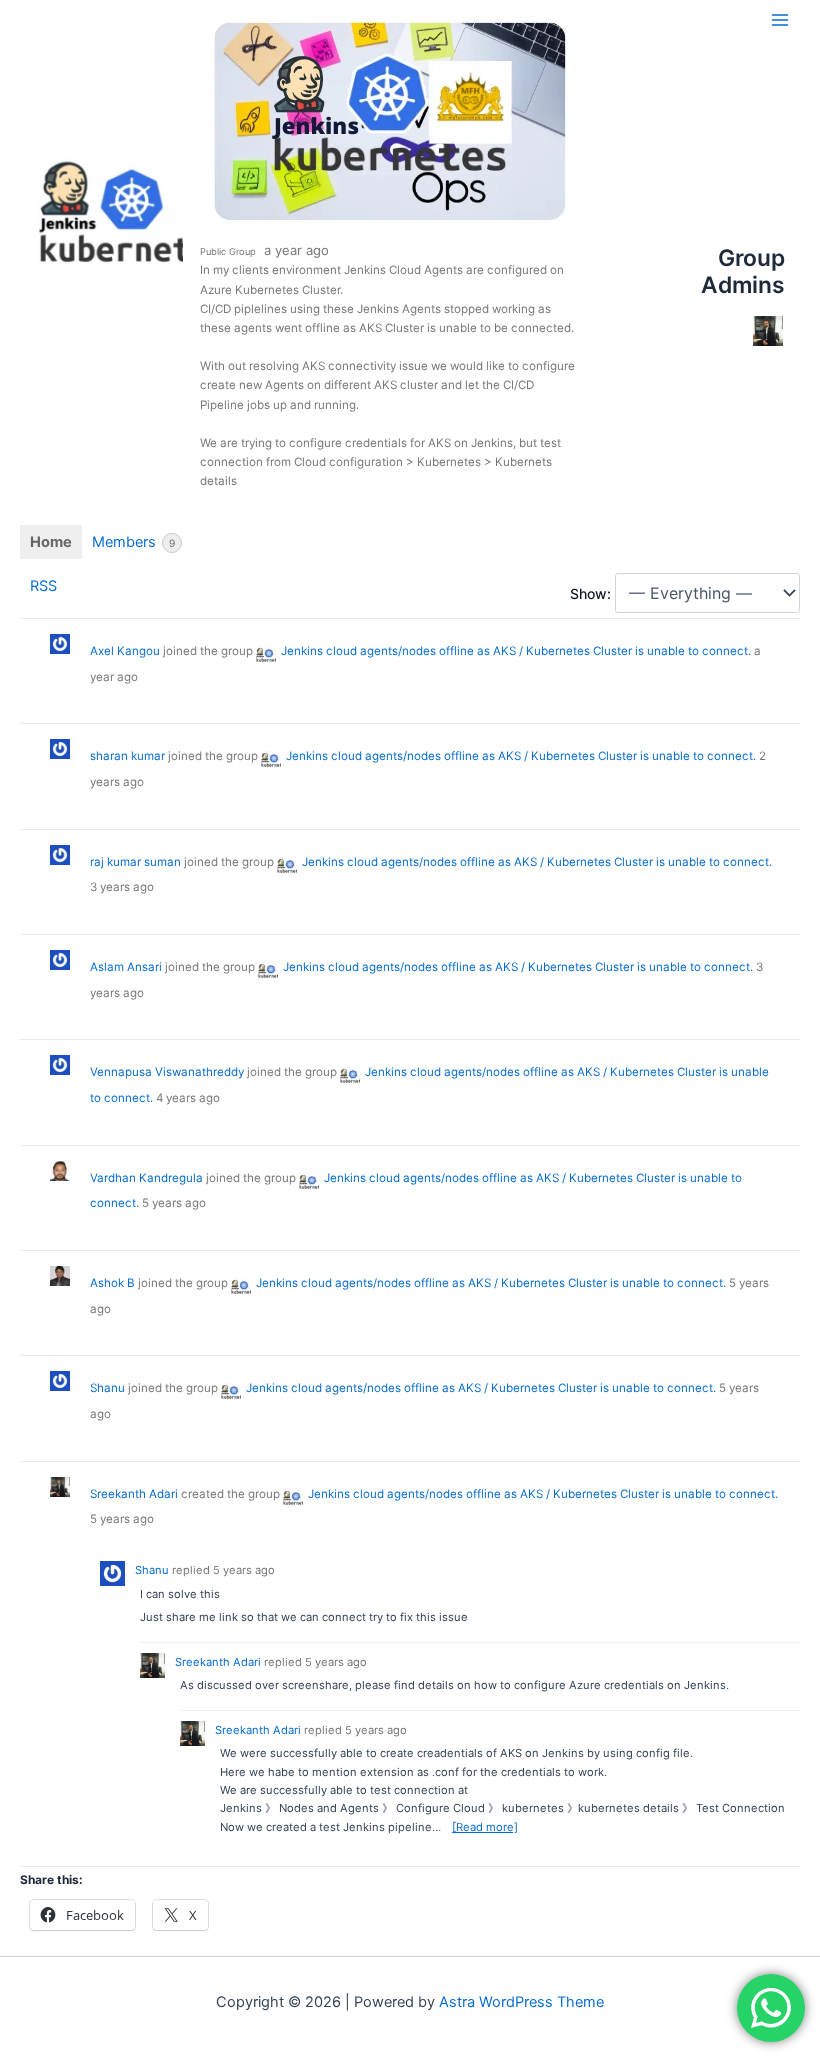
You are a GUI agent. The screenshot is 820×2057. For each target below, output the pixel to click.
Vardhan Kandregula (146, 1178)
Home (51, 542)
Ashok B (112, 1283)
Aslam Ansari (126, 967)
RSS (43, 586)
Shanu (107, 1388)
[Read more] (485, 1827)
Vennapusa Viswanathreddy (167, 1072)
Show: (590, 593)
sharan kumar (127, 756)
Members (133, 542)
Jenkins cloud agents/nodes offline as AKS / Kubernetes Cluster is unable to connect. (516, 651)
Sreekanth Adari (134, 1494)
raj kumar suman (135, 862)
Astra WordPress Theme (521, 2002)
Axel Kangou (125, 651)
